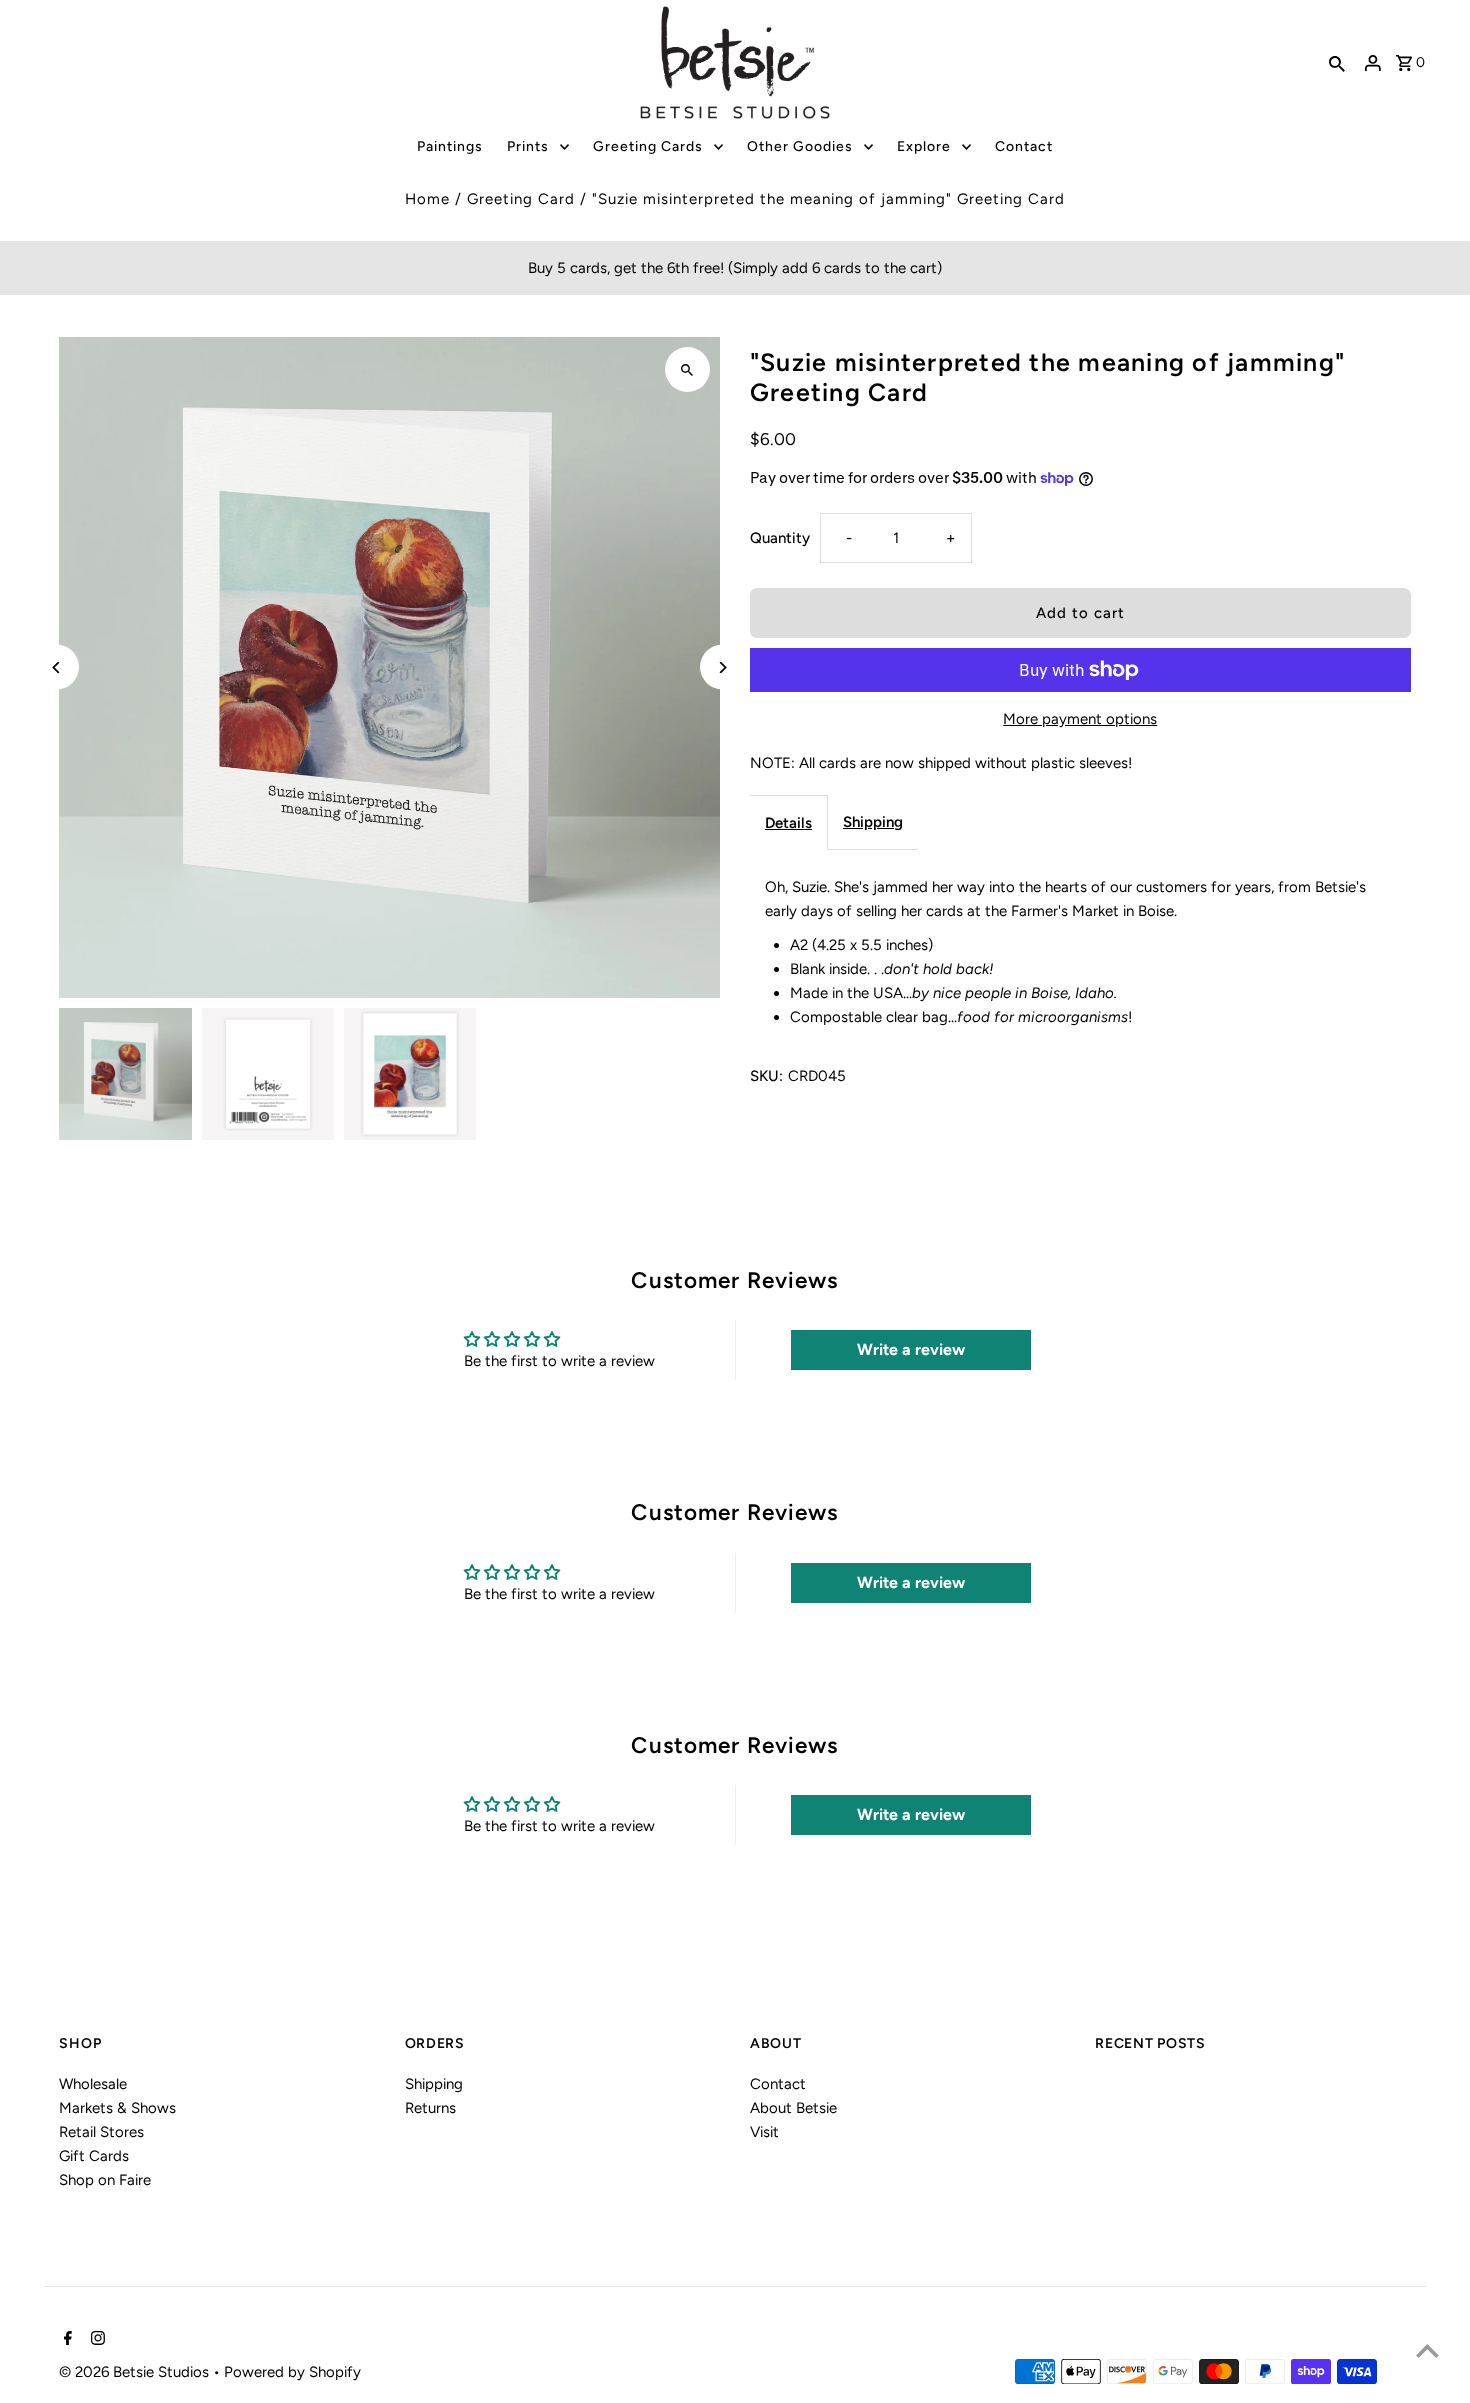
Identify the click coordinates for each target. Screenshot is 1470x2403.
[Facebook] (65, 2340)
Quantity (780, 538)
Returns (430, 2108)
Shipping (873, 822)
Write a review (911, 1349)
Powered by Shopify (292, 2372)
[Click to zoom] (687, 369)
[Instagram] (95, 2340)
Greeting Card (521, 199)
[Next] (722, 667)
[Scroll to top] (1427, 2350)
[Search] (1337, 63)
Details (788, 823)
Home (427, 199)
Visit (764, 2132)
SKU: (766, 1076)
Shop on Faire (105, 2180)
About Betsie (793, 2108)
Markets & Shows (117, 2108)
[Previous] (56, 667)
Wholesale (93, 2084)
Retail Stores (101, 2132)
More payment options (1080, 719)
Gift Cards (94, 2156)
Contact (778, 2084)
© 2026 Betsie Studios (136, 2372)
